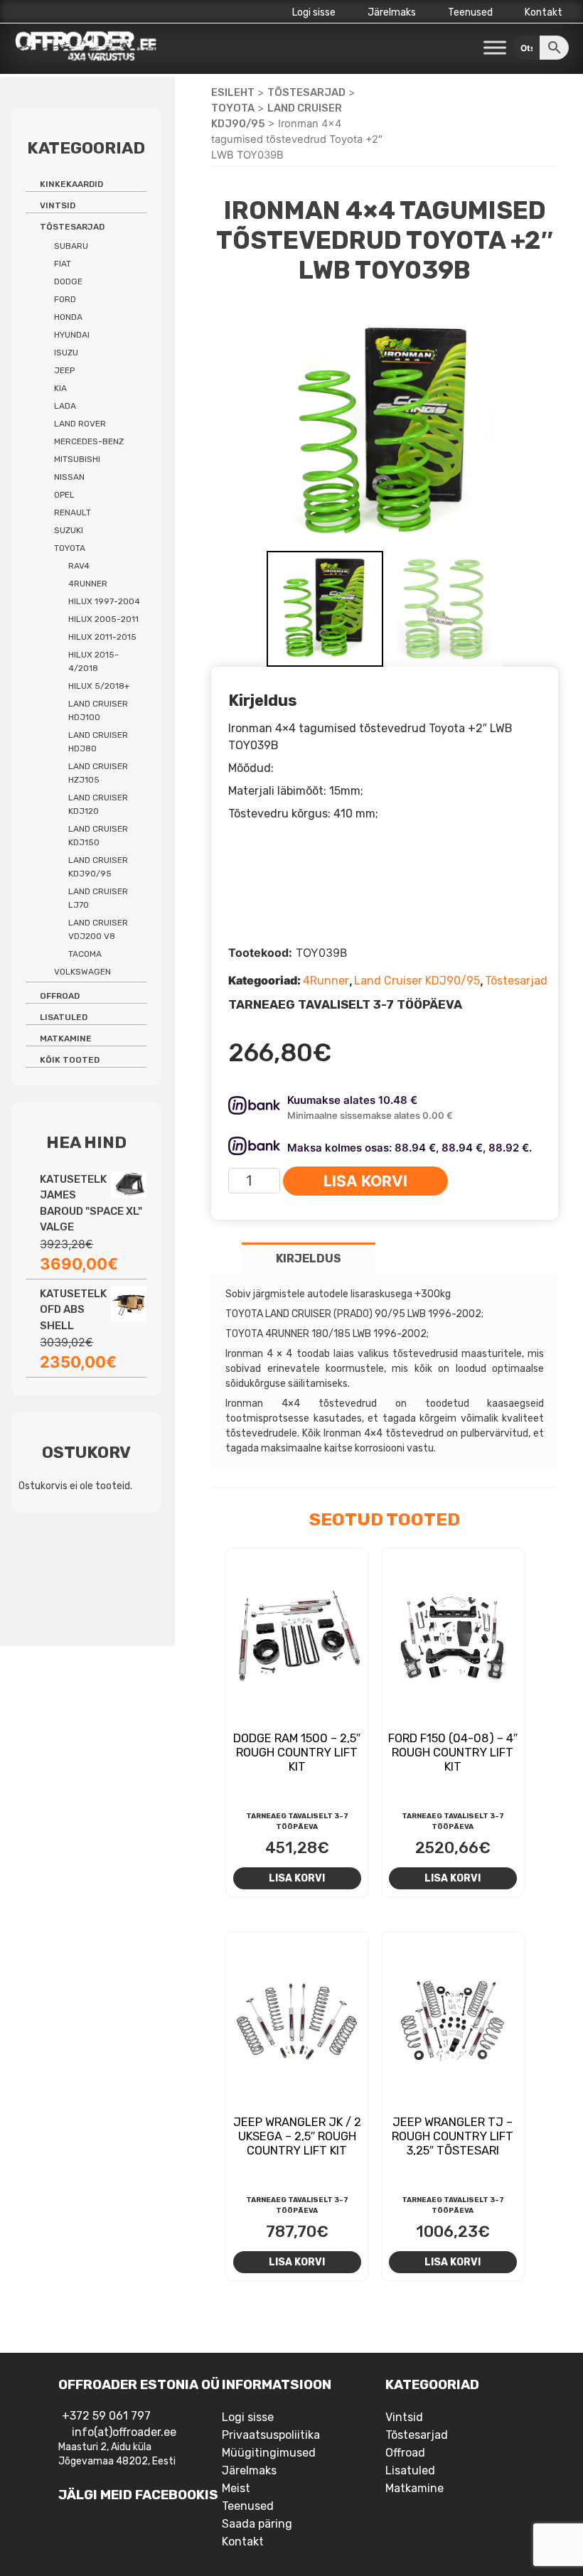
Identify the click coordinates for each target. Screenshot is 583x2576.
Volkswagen (82, 972)
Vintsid (58, 205)
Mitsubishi (77, 459)
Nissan (69, 477)
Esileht (233, 92)
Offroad (60, 996)
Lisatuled (64, 1017)
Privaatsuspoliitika (271, 2435)
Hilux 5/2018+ (99, 686)
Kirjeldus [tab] (309, 1259)
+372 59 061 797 (106, 2416)
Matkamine (66, 1039)
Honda (68, 317)
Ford (65, 299)
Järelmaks (392, 12)
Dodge (68, 281)
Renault (73, 512)
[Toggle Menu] (495, 48)
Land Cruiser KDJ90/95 (417, 981)
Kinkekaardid (71, 184)
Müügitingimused (269, 2453)
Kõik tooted (70, 1060)
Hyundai (72, 335)
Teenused (470, 12)
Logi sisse (314, 12)
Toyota (233, 108)
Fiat (63, 264)
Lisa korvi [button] (297, 1878)
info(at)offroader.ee (124, 2432)
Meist (236, 2488)
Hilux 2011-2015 (102, 637)
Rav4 (79, 566)
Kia (60, 388)
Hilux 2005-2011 (103, 619)
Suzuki (69, 530)
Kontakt (544, 12)
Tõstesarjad (306, 92)
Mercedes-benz (89, 441)
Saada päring (257, 2524)
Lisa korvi (365, 1181)
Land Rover (80, 424)
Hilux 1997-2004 (104, 601)
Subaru (71, 246)
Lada (65, 406)
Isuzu (66, 353)
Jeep (64, 370)
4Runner (326, 981)
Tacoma (85, 954)
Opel (64, 495)
